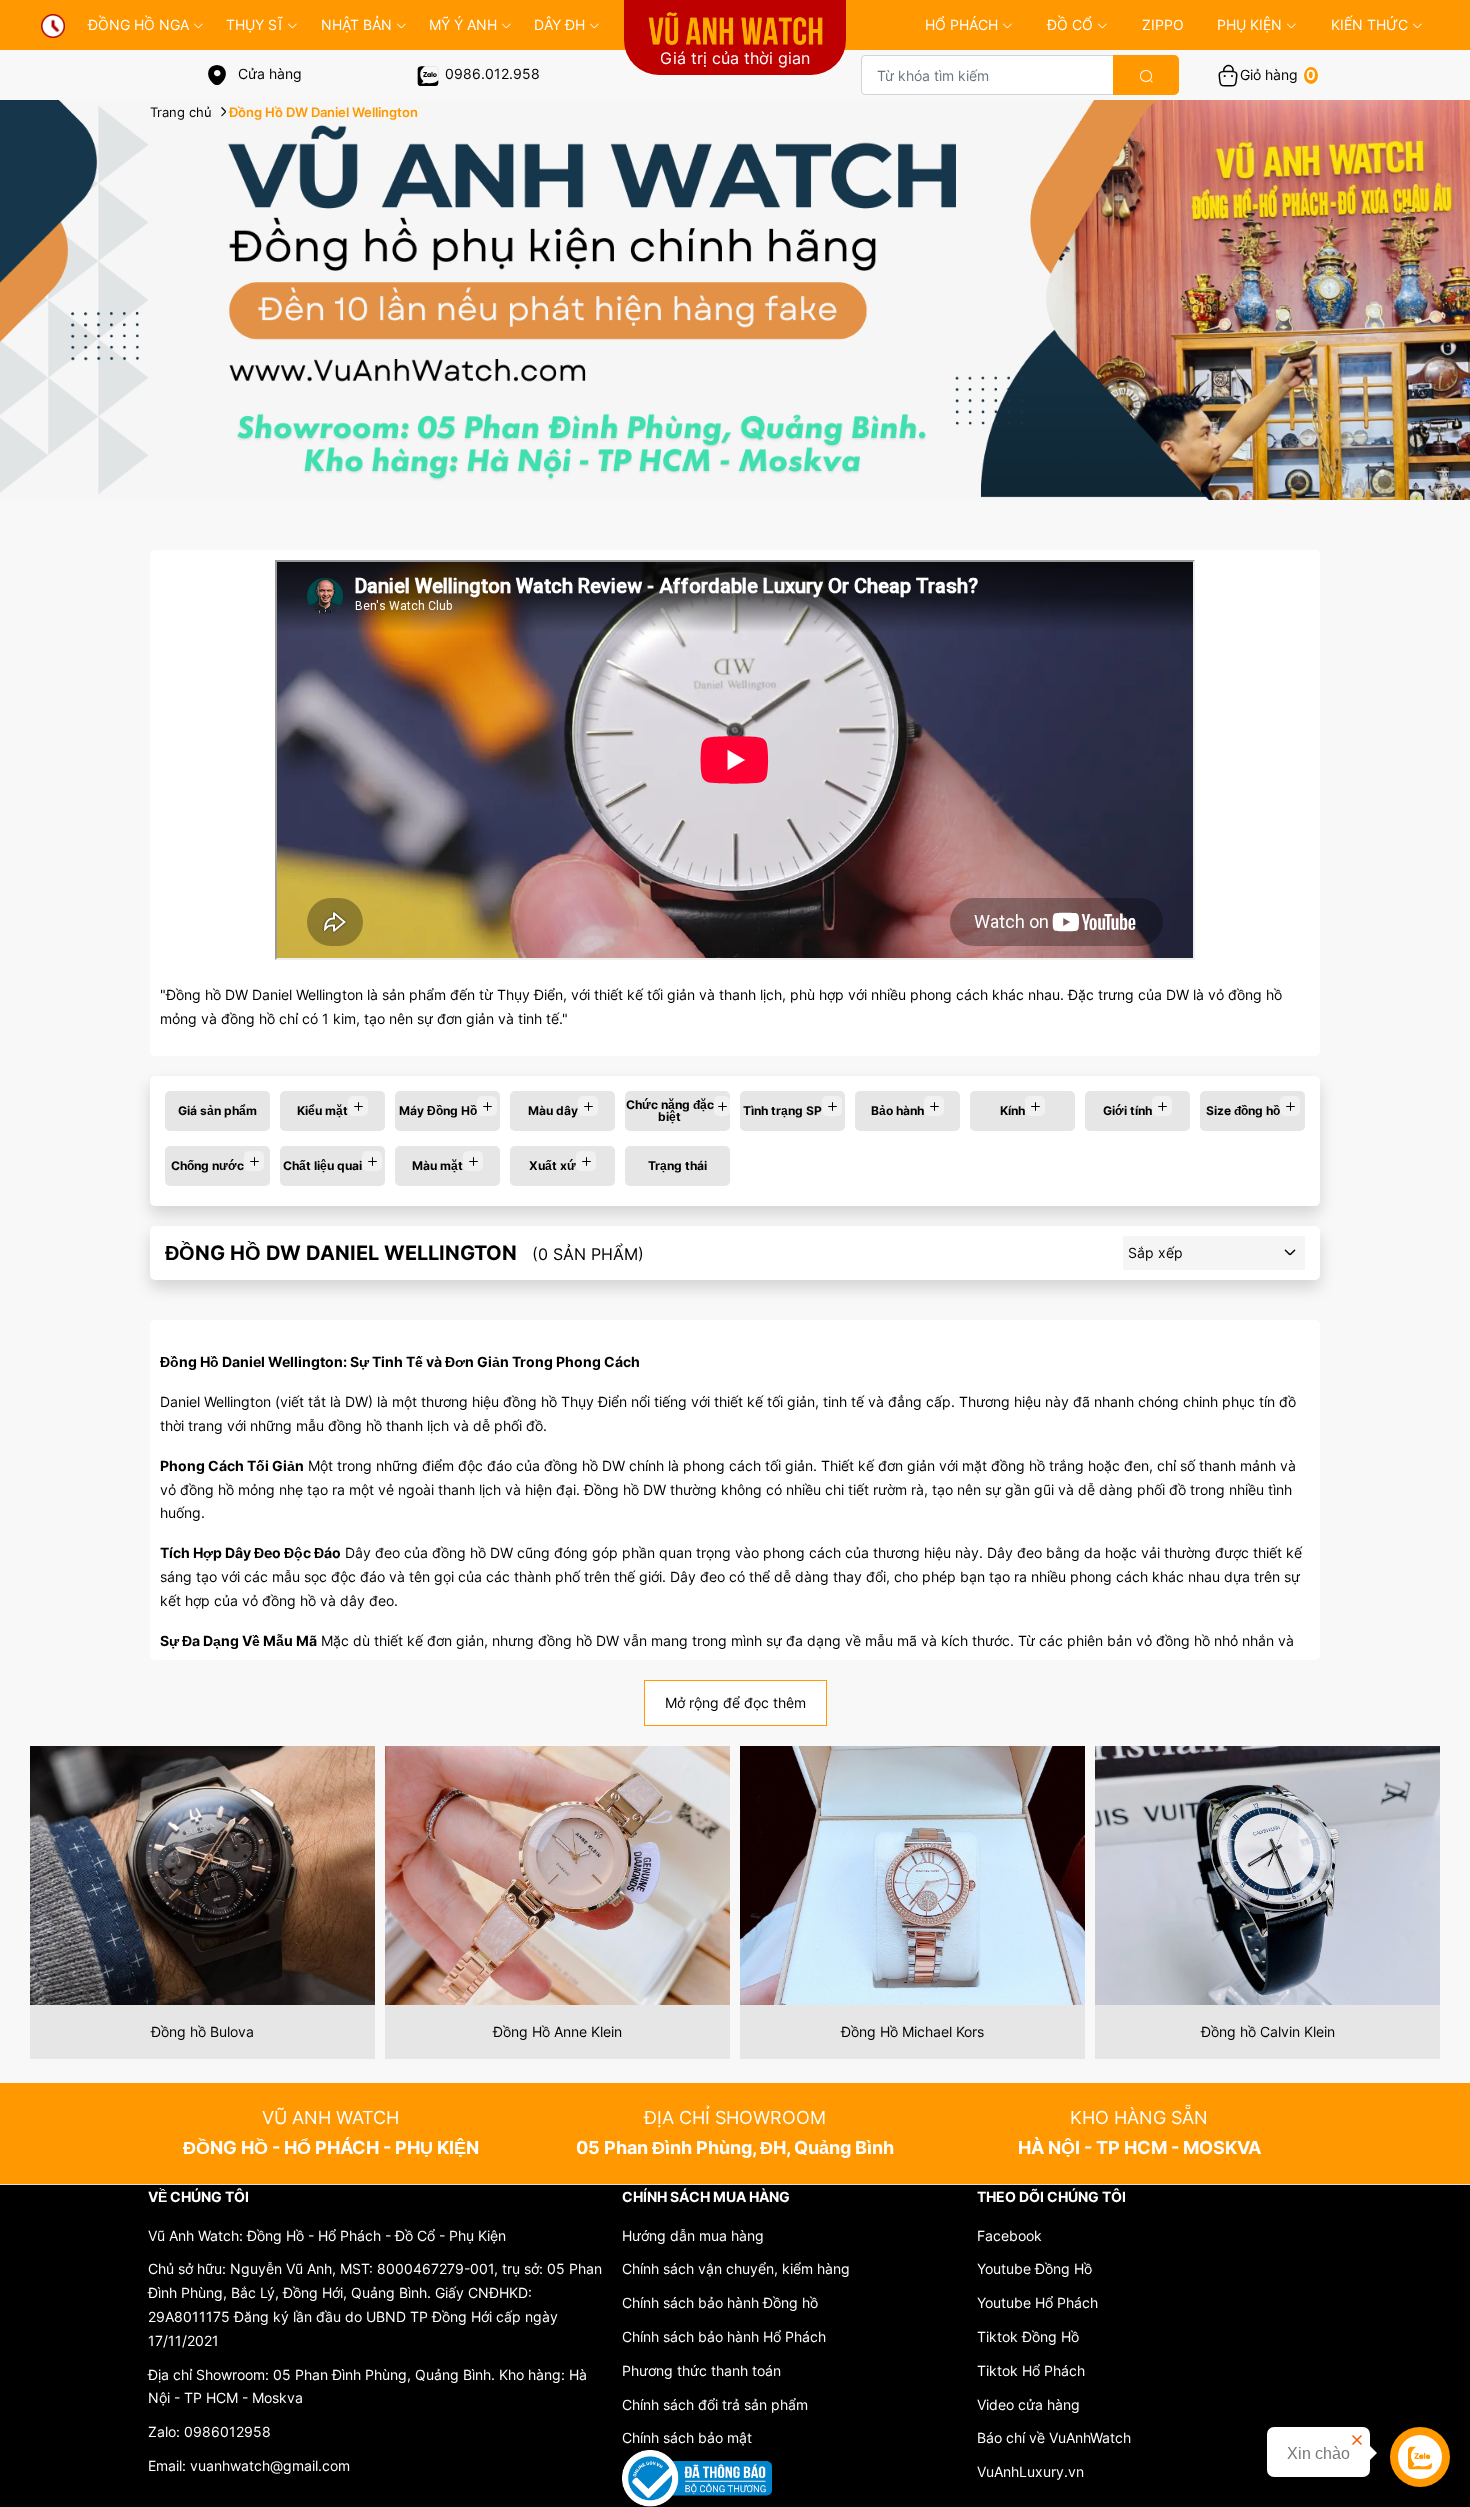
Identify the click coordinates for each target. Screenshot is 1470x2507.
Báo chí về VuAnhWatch (1054, 2437)
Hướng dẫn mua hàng (693, 2235)
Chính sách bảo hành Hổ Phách (724, 2336)
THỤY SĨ (254, 24)
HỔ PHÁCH (961, 24)
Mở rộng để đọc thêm (735, 1702)
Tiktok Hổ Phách (1031, 2370)
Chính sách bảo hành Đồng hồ (720, 2302)
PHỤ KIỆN (1249, 24)
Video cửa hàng (1028, 2404)
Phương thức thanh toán (701, 2370)
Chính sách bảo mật (687, 2437)
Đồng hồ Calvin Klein (913, 2031)
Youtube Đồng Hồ (1034, 2268)
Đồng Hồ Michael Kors (557, 2031)
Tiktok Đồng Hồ (1028, 2336)
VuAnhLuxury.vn (1030, 2471)
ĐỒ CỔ (1070, 24)
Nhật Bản (356, 24)
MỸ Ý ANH (463, 24)
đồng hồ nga (138, 24)
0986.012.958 (492, 73)
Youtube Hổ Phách (1037, 2302)
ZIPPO (1163, 24)
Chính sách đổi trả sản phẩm (715, 2404)
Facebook (1009, 2235)
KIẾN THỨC (1369, 24)
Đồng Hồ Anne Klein (202, 2031)
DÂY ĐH (559, 24)
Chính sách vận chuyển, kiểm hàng (736, 2268)
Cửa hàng (268, 73)
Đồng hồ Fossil (1268, 2031)
